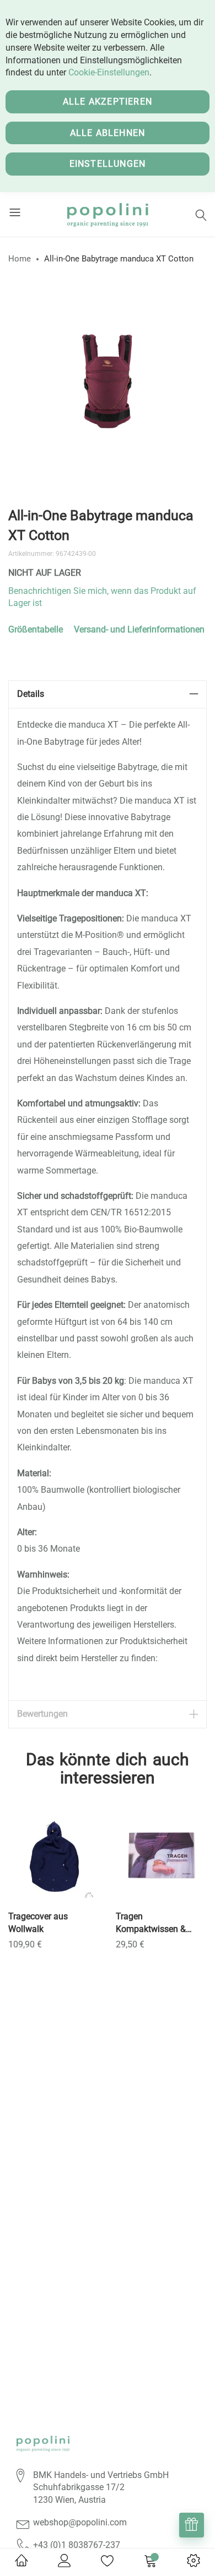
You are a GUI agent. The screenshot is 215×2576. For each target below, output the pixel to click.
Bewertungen (42, 1714)
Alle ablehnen (108, 133)
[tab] (108, 694)
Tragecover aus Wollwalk (38, 1923)
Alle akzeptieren (108, 102)
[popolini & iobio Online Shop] (108, 214)
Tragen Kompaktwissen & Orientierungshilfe (151, 1923)
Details (31, 694)
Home (20, 259)
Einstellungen (108, 164)
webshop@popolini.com (80, 2522)
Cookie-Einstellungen (109, 72)
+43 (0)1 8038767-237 (77, 2545)
